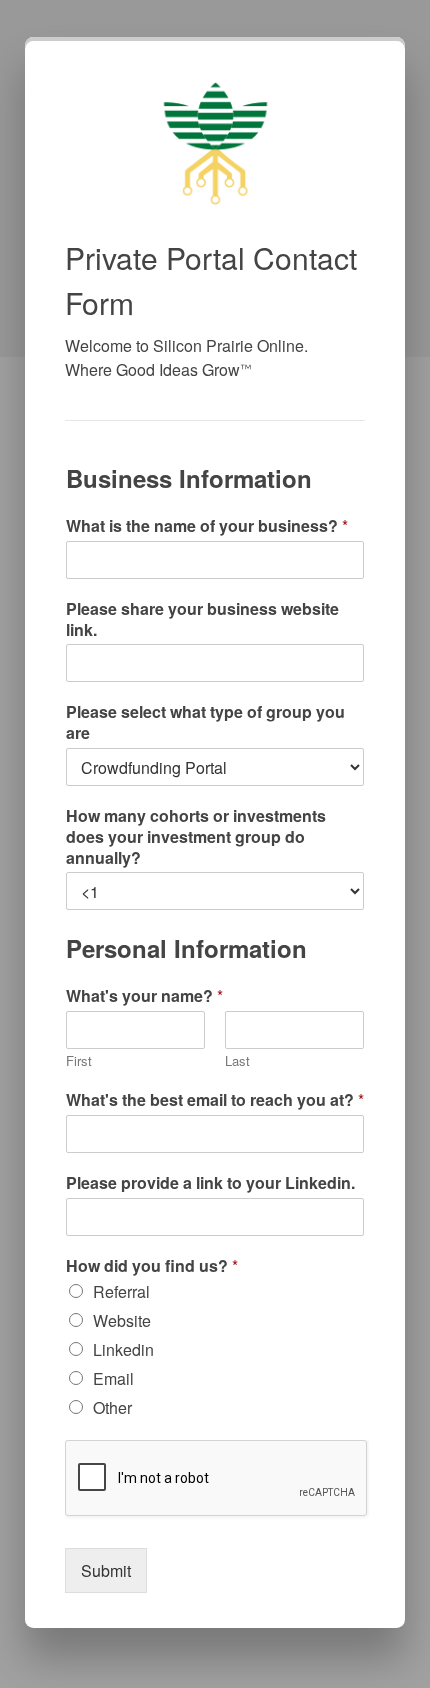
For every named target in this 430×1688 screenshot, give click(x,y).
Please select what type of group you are (205, 723)
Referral (121, 1291)
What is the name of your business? (207, 526)
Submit (106, 1570)
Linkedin (123, 1349)
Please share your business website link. (202, 620)
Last (237, 1061)
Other (112, 1407)
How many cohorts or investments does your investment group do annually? (196, 837)
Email (113, 1378)
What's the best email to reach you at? (215, 1100)
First (79, 1061)
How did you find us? (152, 1266)
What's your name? (144, 996)
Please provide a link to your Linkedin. (210, 1183)
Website (122, 1320)
